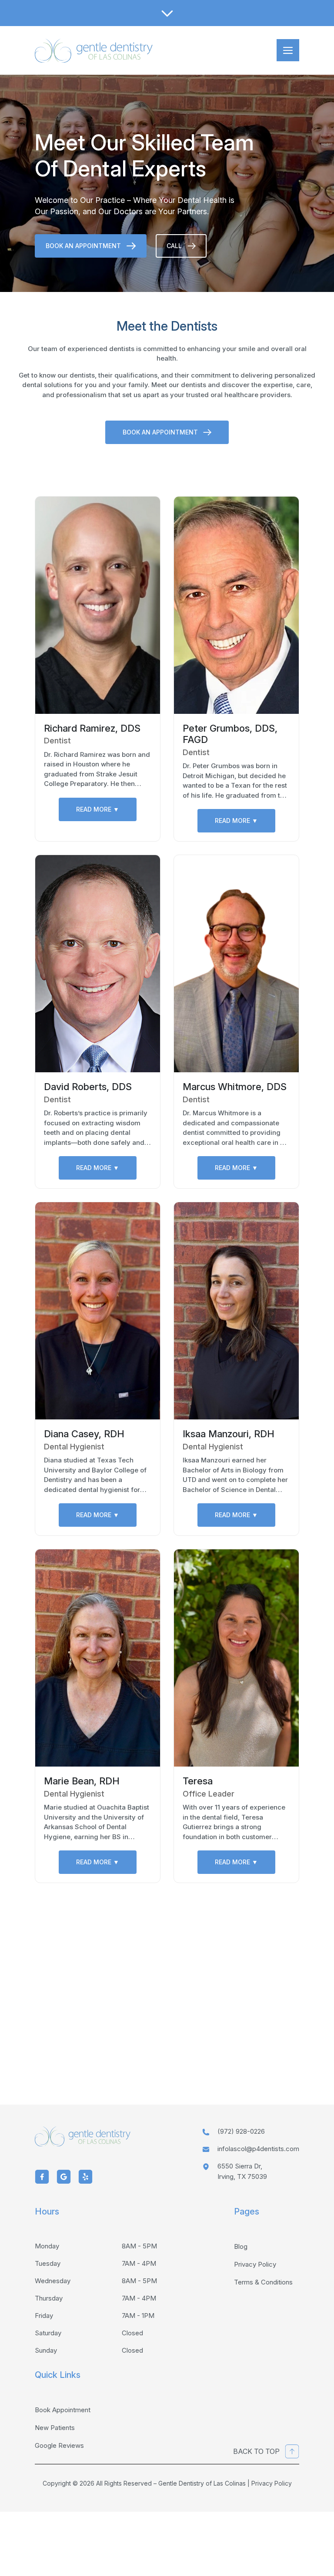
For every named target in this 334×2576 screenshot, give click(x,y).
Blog (241, 2246)
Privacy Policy (255, 2264)
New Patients (55, 2428)
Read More (98, 809)
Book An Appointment (83, 246)
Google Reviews (59, 2445)
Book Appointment (63, 2410)
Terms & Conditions (263, 2282)
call (174, 246)
